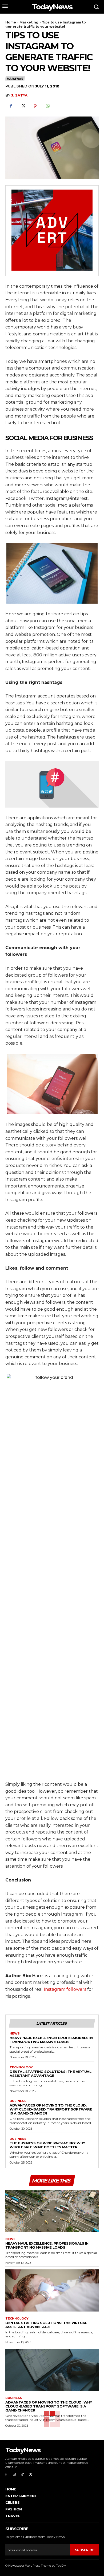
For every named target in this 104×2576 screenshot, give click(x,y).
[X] (23, 106)
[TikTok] (23, 2475)
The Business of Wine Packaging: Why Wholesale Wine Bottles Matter (47, 2145)
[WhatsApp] (47, 106)
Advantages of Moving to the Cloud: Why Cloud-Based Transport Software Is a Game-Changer (51, 2109)
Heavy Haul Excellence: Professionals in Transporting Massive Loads (51, 2040)
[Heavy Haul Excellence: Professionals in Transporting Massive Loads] (52, 2211)
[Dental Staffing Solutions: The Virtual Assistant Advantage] (52, 2290)
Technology (21, 2067)
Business (18, 2101)
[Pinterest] (35, 106)
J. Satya (19, 95)
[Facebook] (11, 106)
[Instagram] (14, 2475)
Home (11, 22)
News (15, 2034)
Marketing (29, 22)
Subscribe (84, 2550)
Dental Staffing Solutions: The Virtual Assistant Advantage (50, 2074)
